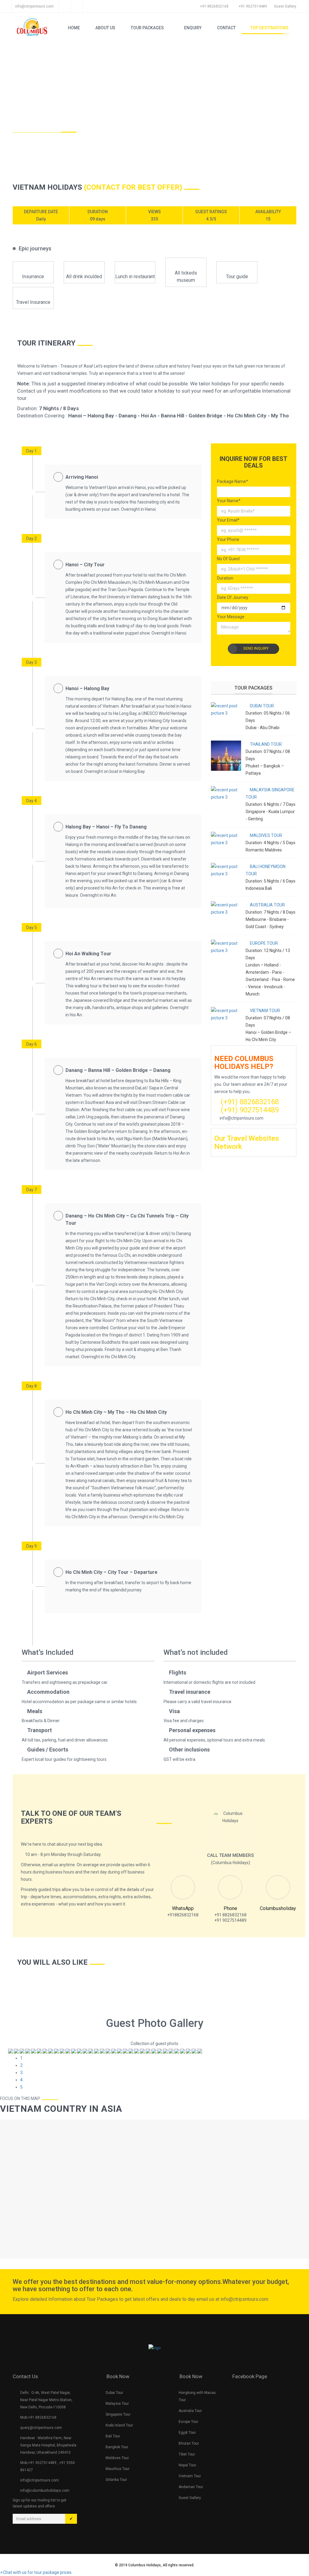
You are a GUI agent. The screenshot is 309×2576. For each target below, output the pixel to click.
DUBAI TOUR (261, 706)
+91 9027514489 (253, 6)
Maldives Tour (117, 2458)
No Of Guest (228, 559)
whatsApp (183, 1908)
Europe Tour (188, 2422)
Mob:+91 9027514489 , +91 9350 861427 (48, 2466)
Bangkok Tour (117, 2447)
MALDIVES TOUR (266, 835)
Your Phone (228, 539)
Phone (230, 1908)
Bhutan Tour (189, 2443)
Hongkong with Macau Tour (197, 2396)
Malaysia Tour (117, 2404)
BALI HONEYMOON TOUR (266, 870)
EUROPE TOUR (263, 943)
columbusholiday (278, 1908)
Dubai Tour (114, 2393)
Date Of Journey (233, 597)
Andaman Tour (191, 2487)
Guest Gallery (190, 2498)
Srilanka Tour (116, 2480)
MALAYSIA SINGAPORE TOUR (270, 793)
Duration (225, 578)
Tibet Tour (187, 2454)
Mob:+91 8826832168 (38, 2417)
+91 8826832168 (214, 6)
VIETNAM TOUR (264, 1011)
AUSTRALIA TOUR (267, 905)
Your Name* (229, 501)
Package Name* (233, 481)
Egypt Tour (187, 2433)
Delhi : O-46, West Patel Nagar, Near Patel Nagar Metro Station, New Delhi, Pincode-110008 (46, 2400)
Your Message (231, 617)
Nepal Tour (187, 2465)
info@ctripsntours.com (34, 6)
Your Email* (228, 520)
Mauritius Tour (118, 2469)
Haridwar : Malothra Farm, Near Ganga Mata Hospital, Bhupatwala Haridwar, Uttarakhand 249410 (48, 2445)
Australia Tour (190, 2411)
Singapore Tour (118, 2414)
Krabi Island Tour (119, 2425)
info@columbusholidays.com (45, 2491)
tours (46, 127)
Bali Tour (113, 2436)
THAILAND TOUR (265, 744)
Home (21, 126)
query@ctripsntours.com (41, 2428)
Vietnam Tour (190, 2476)
